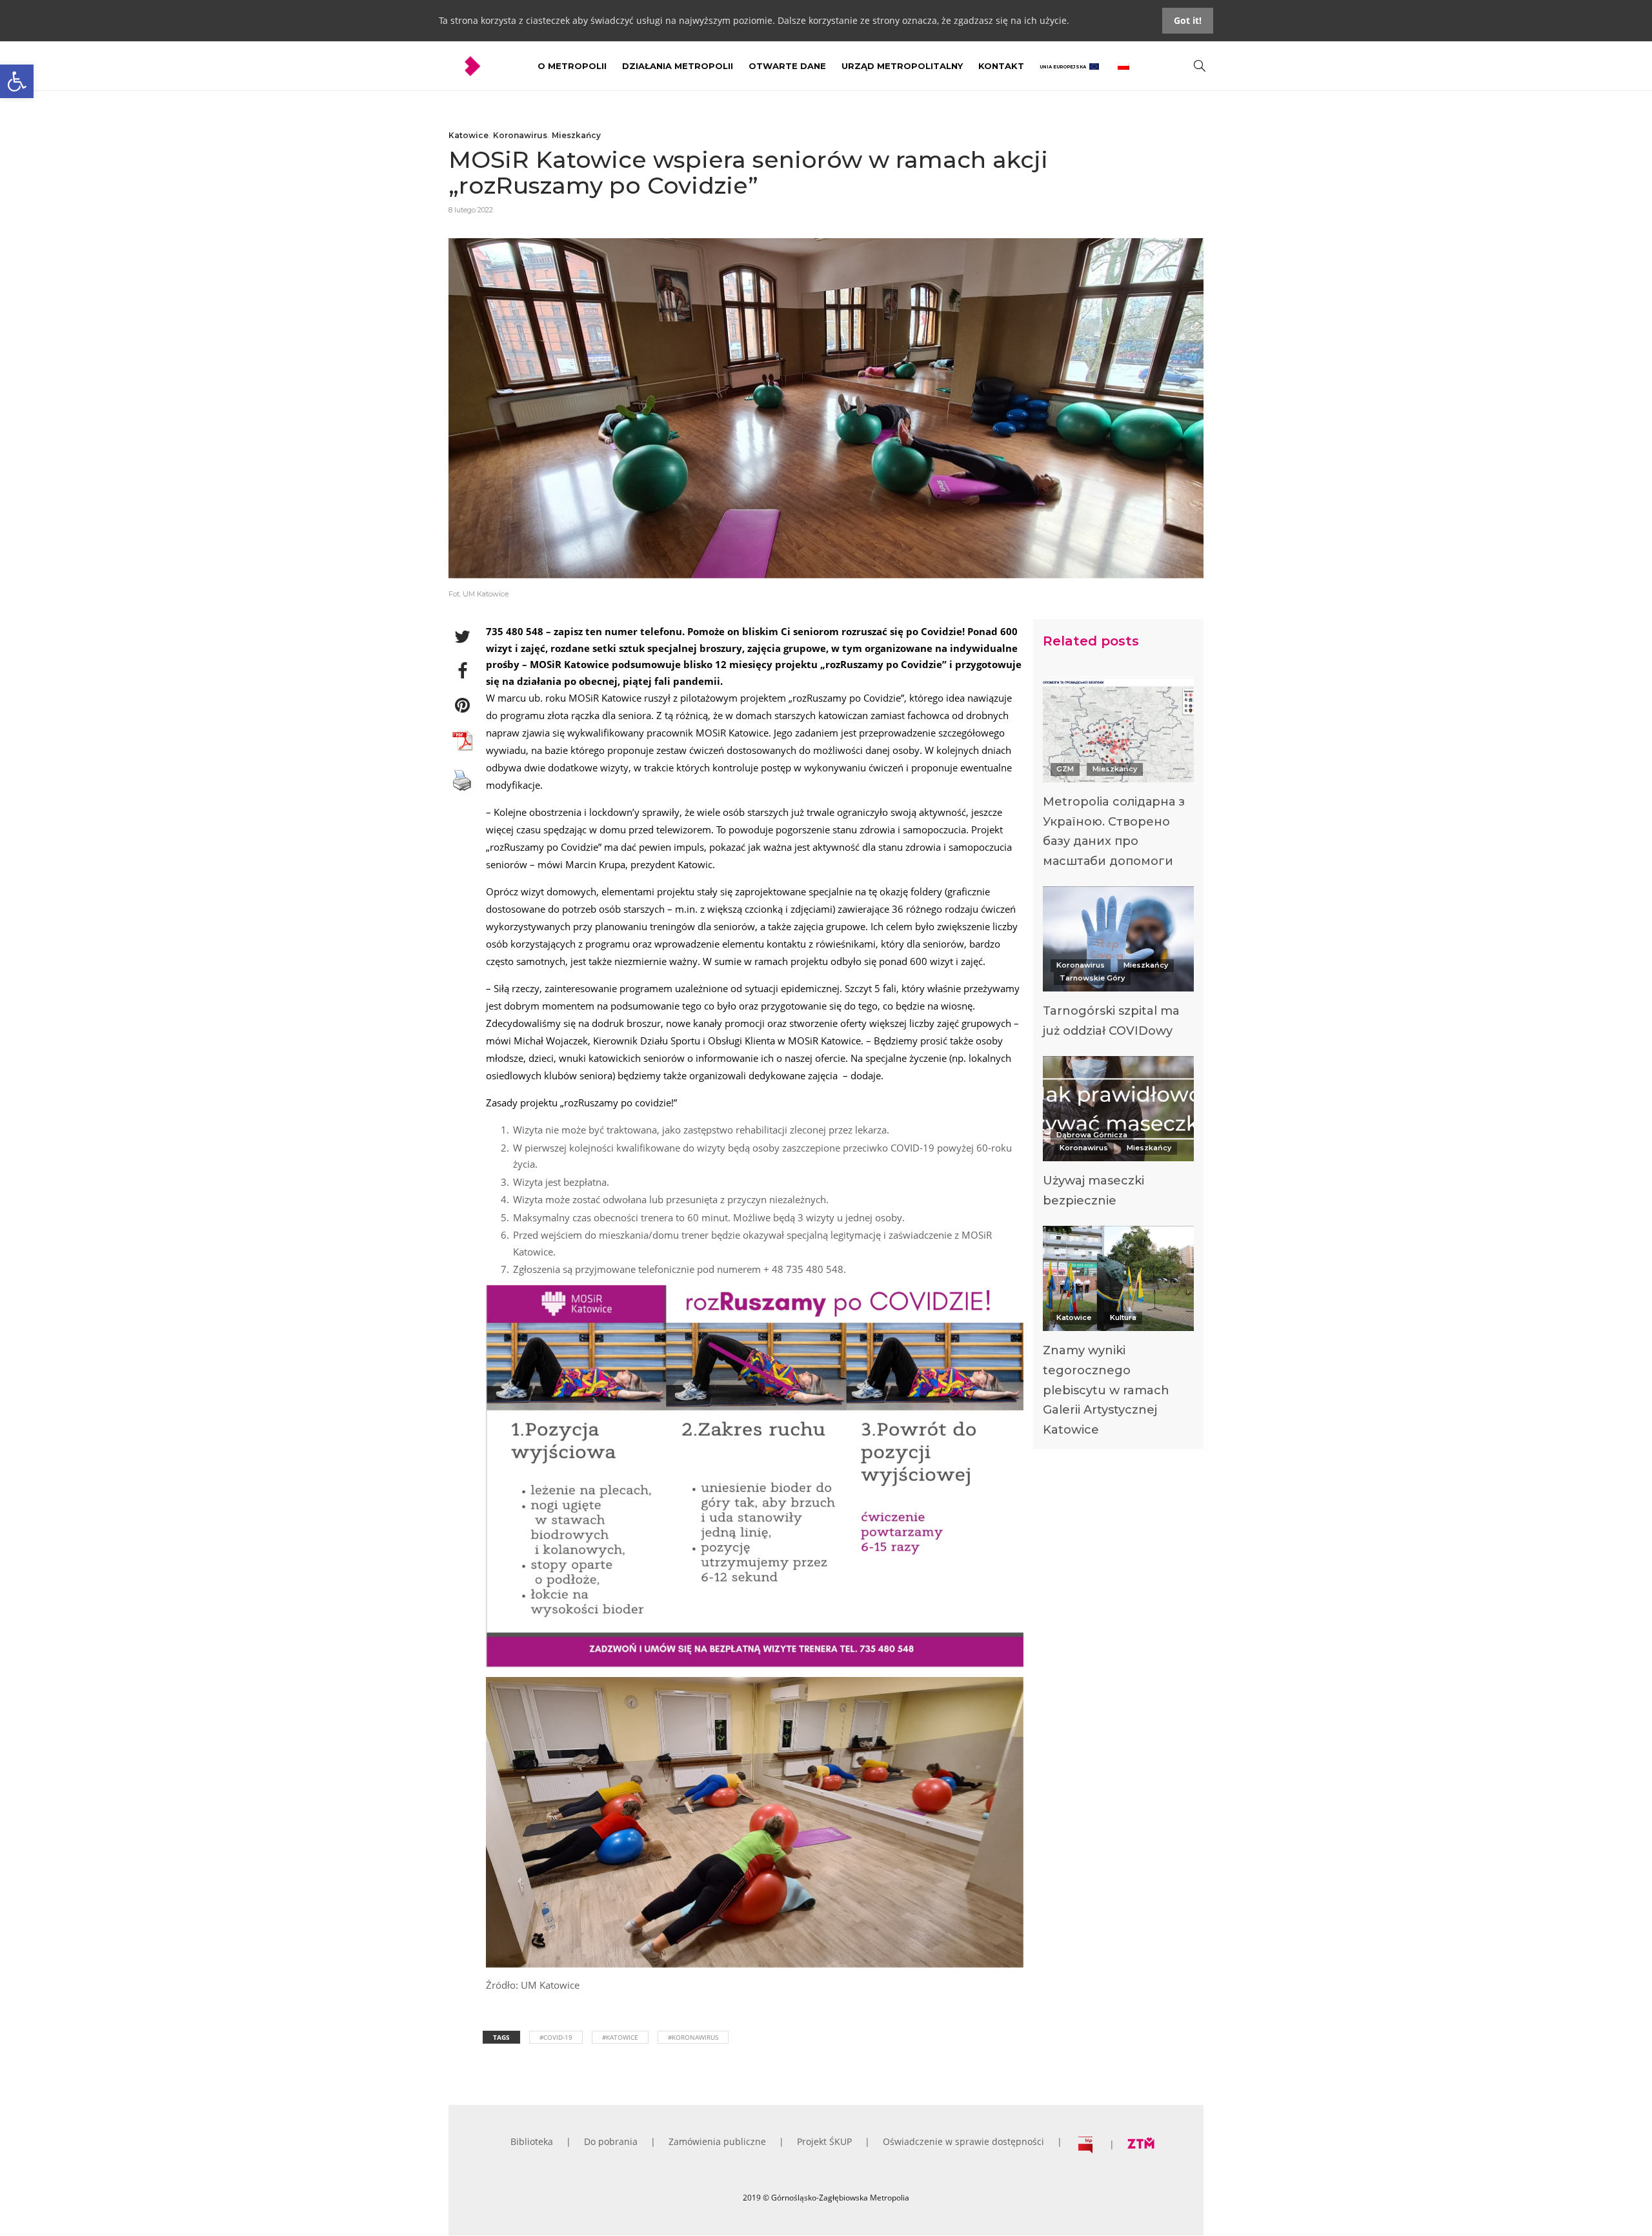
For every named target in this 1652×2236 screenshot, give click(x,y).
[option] (1118, 776)
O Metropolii (572, 66)
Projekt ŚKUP (824, 2141)
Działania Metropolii (678, 66)
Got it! (1188, 20)
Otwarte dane (787, 66)
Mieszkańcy (576, 135)
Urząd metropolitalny (902, 66)
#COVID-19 (556, 2037)
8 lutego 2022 (471, 210)
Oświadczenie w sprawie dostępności (963, 2141)
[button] (17, 81)
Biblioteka (532, 2141)
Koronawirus (520, 135)
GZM (1065, 769)
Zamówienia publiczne (717, 2141)
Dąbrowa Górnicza (1092, 1135)
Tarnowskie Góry (1092, 978)
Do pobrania (611, 2141)
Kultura (1123, 1317)
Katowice (468, 135)
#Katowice (620, 2037)
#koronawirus (693, 2037)
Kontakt (1001, 66)
